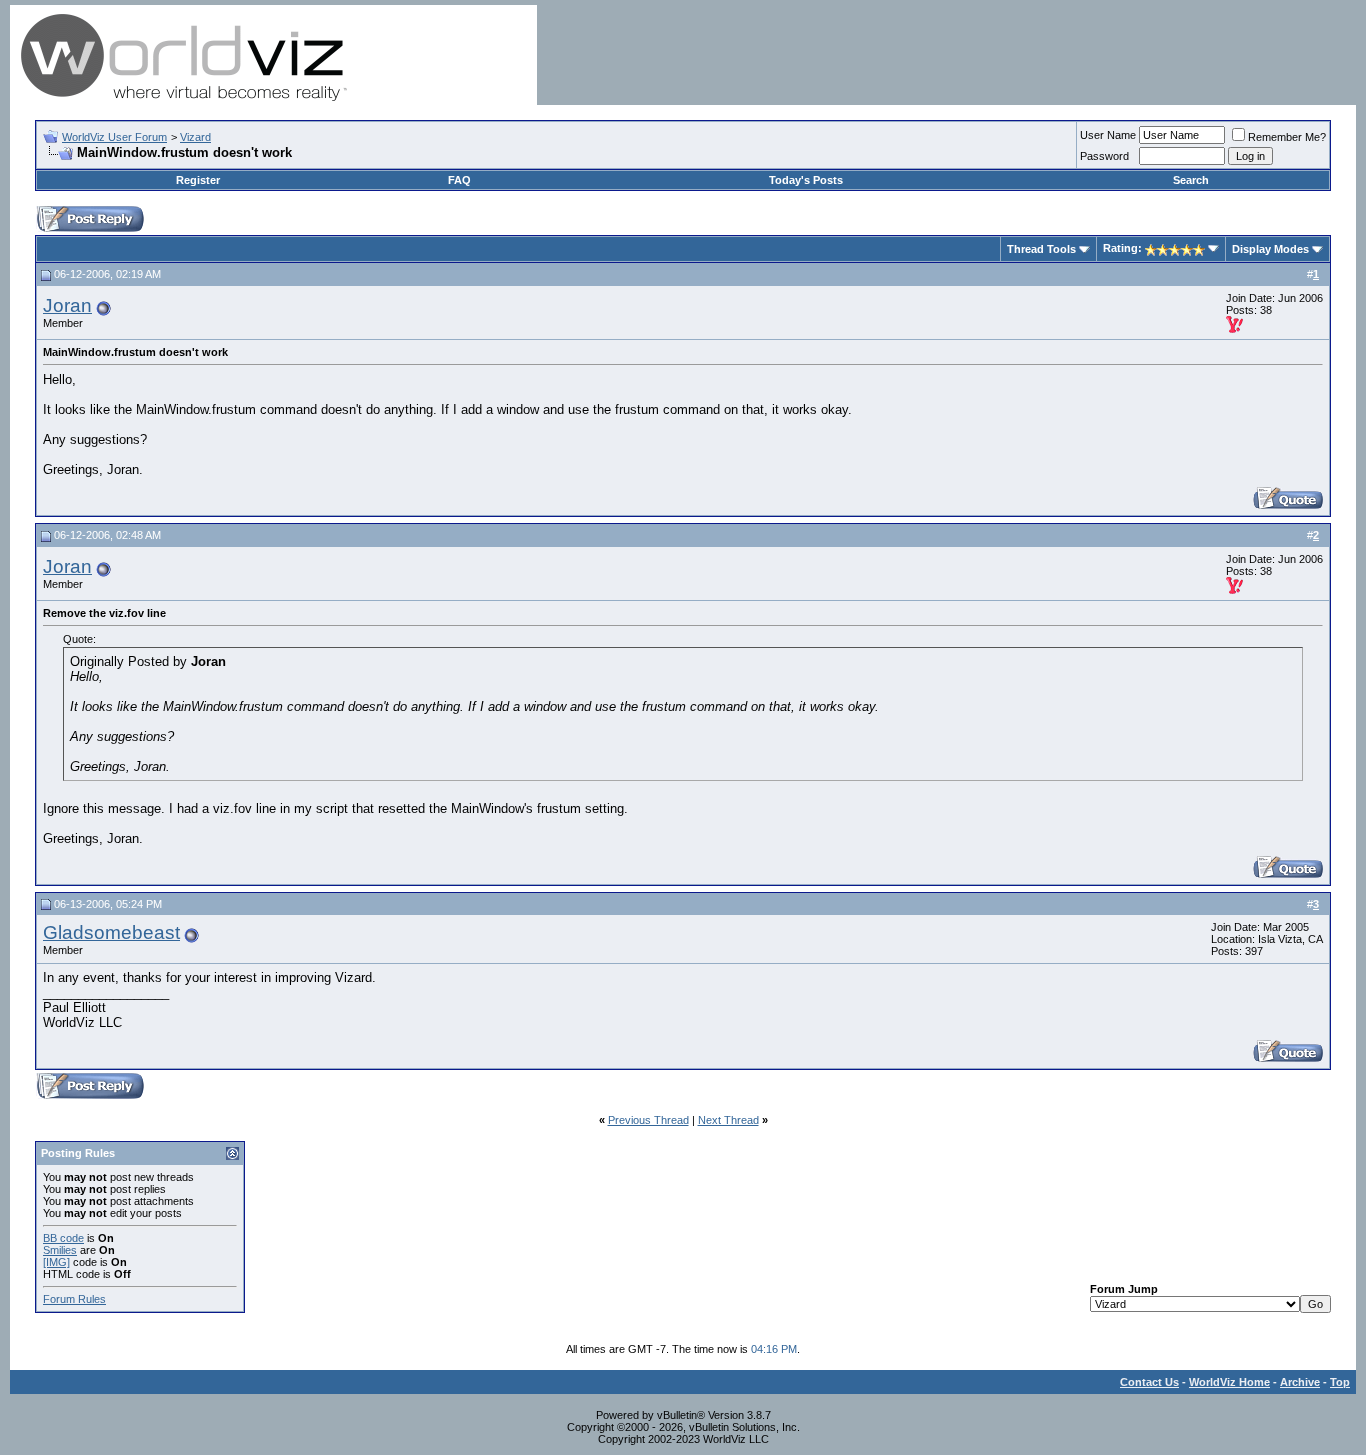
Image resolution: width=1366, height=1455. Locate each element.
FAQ (459, 180)
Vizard (195, 137)
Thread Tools (1041, 249)
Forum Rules (74, 1299)
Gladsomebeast (111, 932)
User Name (1108, 135)
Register (198, 180)
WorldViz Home (1229, 1382)
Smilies (60, 1250)
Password (1104, 156)
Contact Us (1149, 1382)
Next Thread (728, 1120)
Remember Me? (1287, 137)
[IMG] (56, 1262)
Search (1191, 180)
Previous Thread (648, 1120)
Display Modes (1270, 249)
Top (1340, 1382)
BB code (63, 1238)
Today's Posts (806, 180)
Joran (67, 305)
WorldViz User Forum (114, 137)
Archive (1300, 1382)
